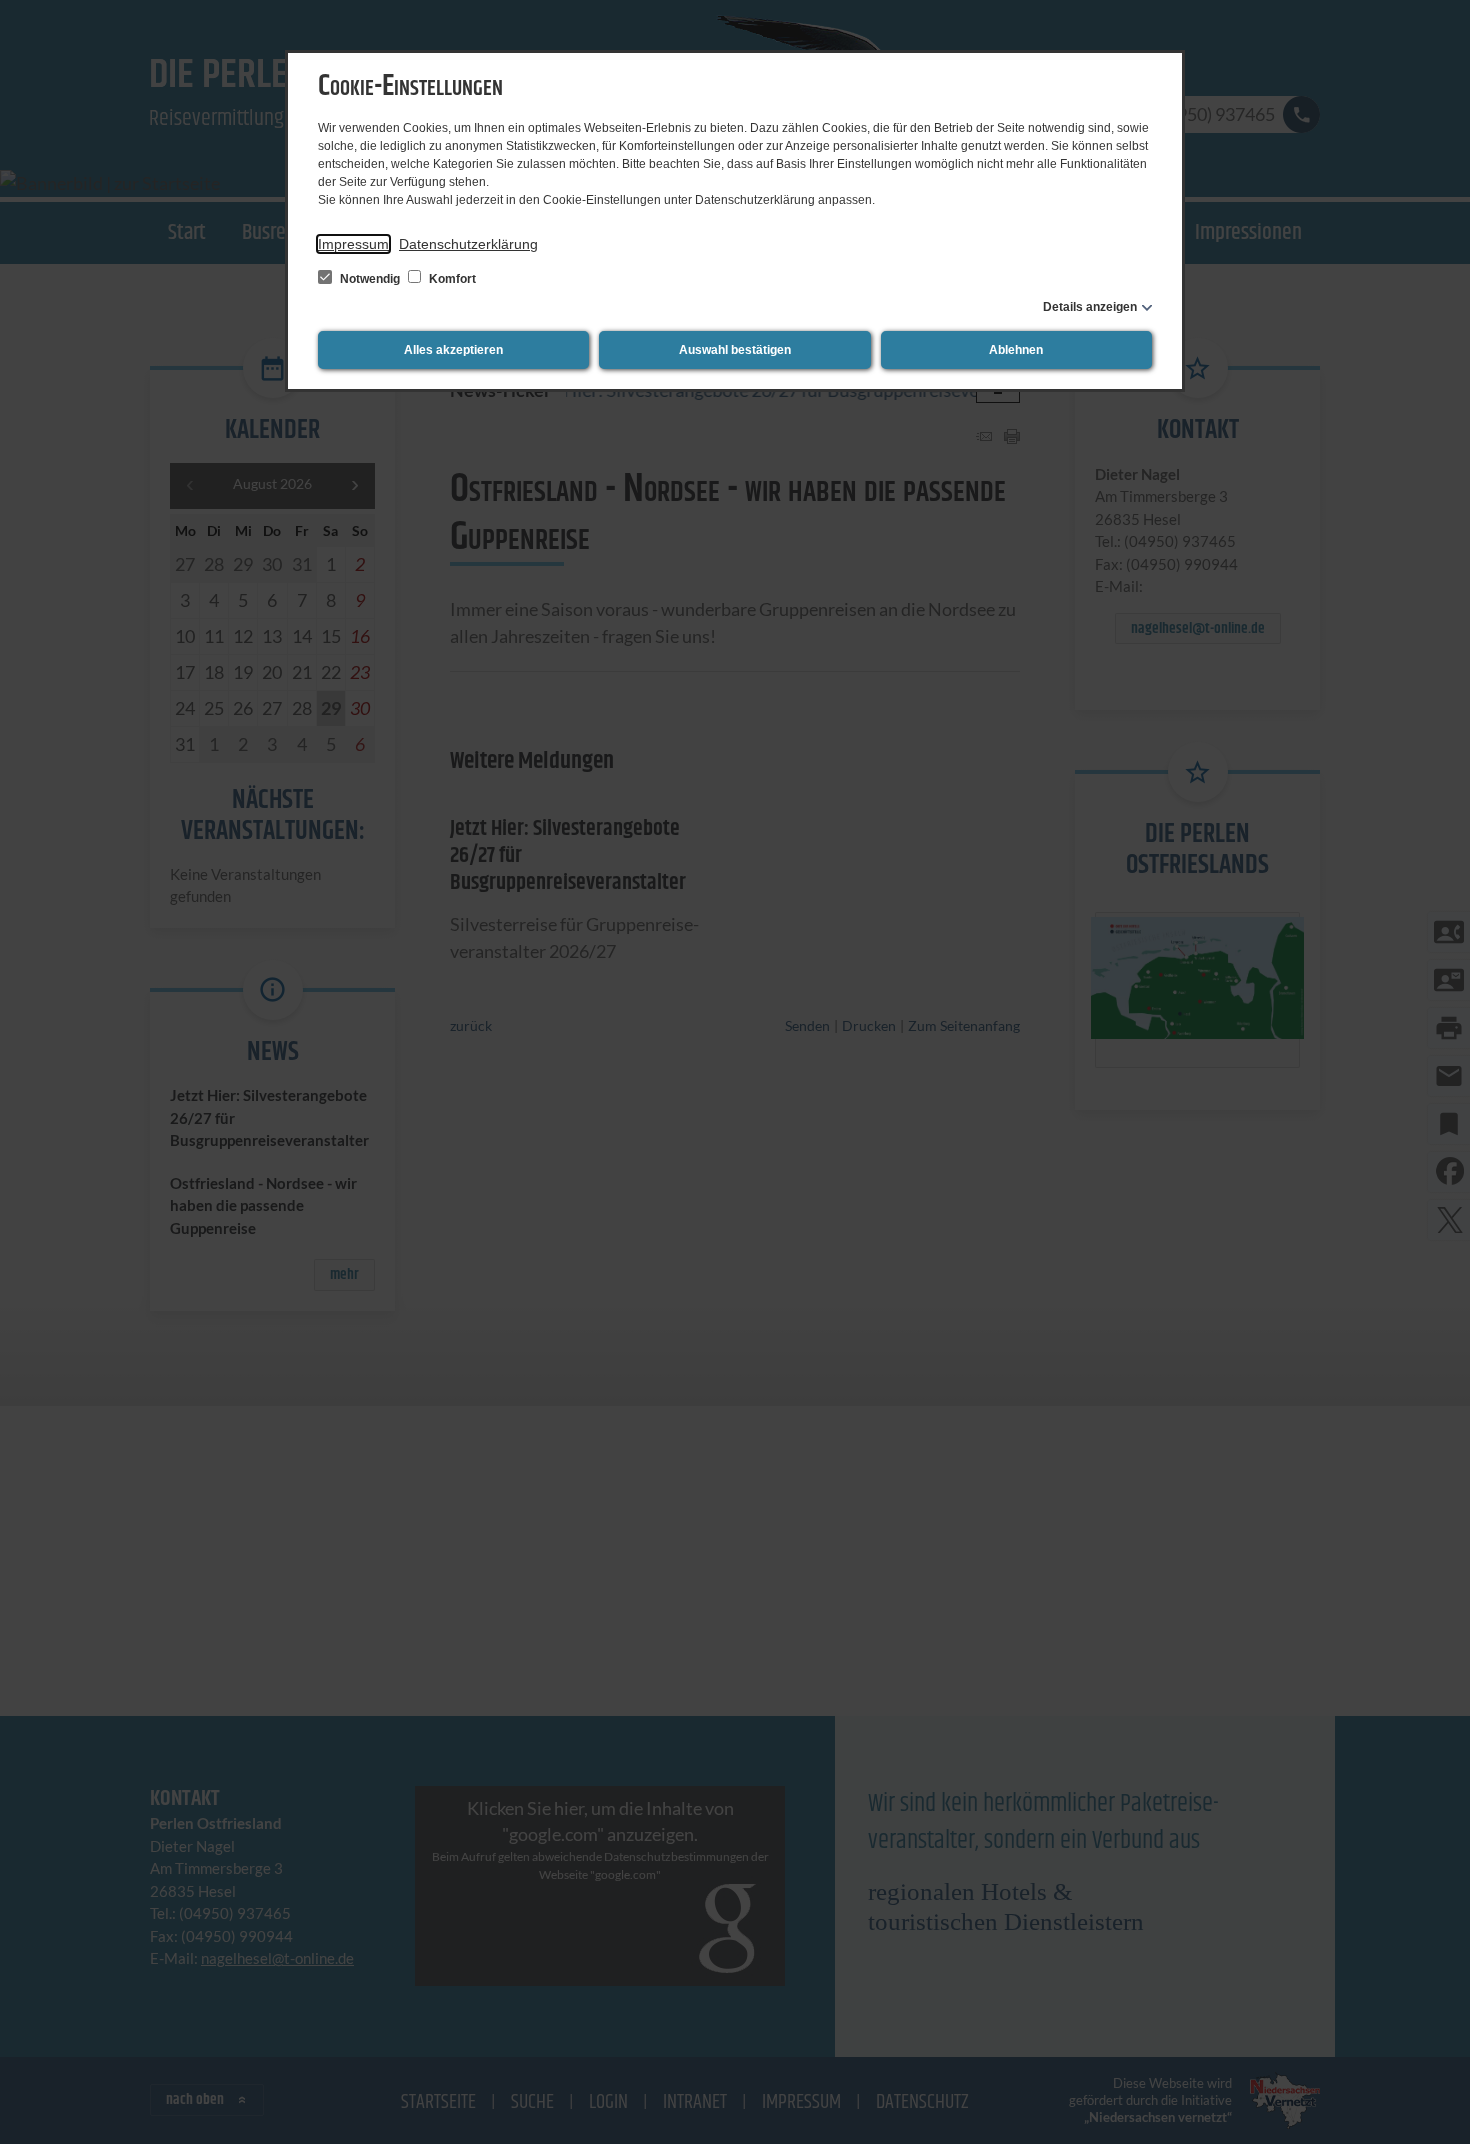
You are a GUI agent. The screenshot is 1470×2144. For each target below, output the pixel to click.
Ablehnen (1016, 350)
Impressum (353, 244)
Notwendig (370, 279)
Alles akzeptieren (453, 350)
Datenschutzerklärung (468, 244)
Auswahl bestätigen (735, 350)
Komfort (451, 279)
